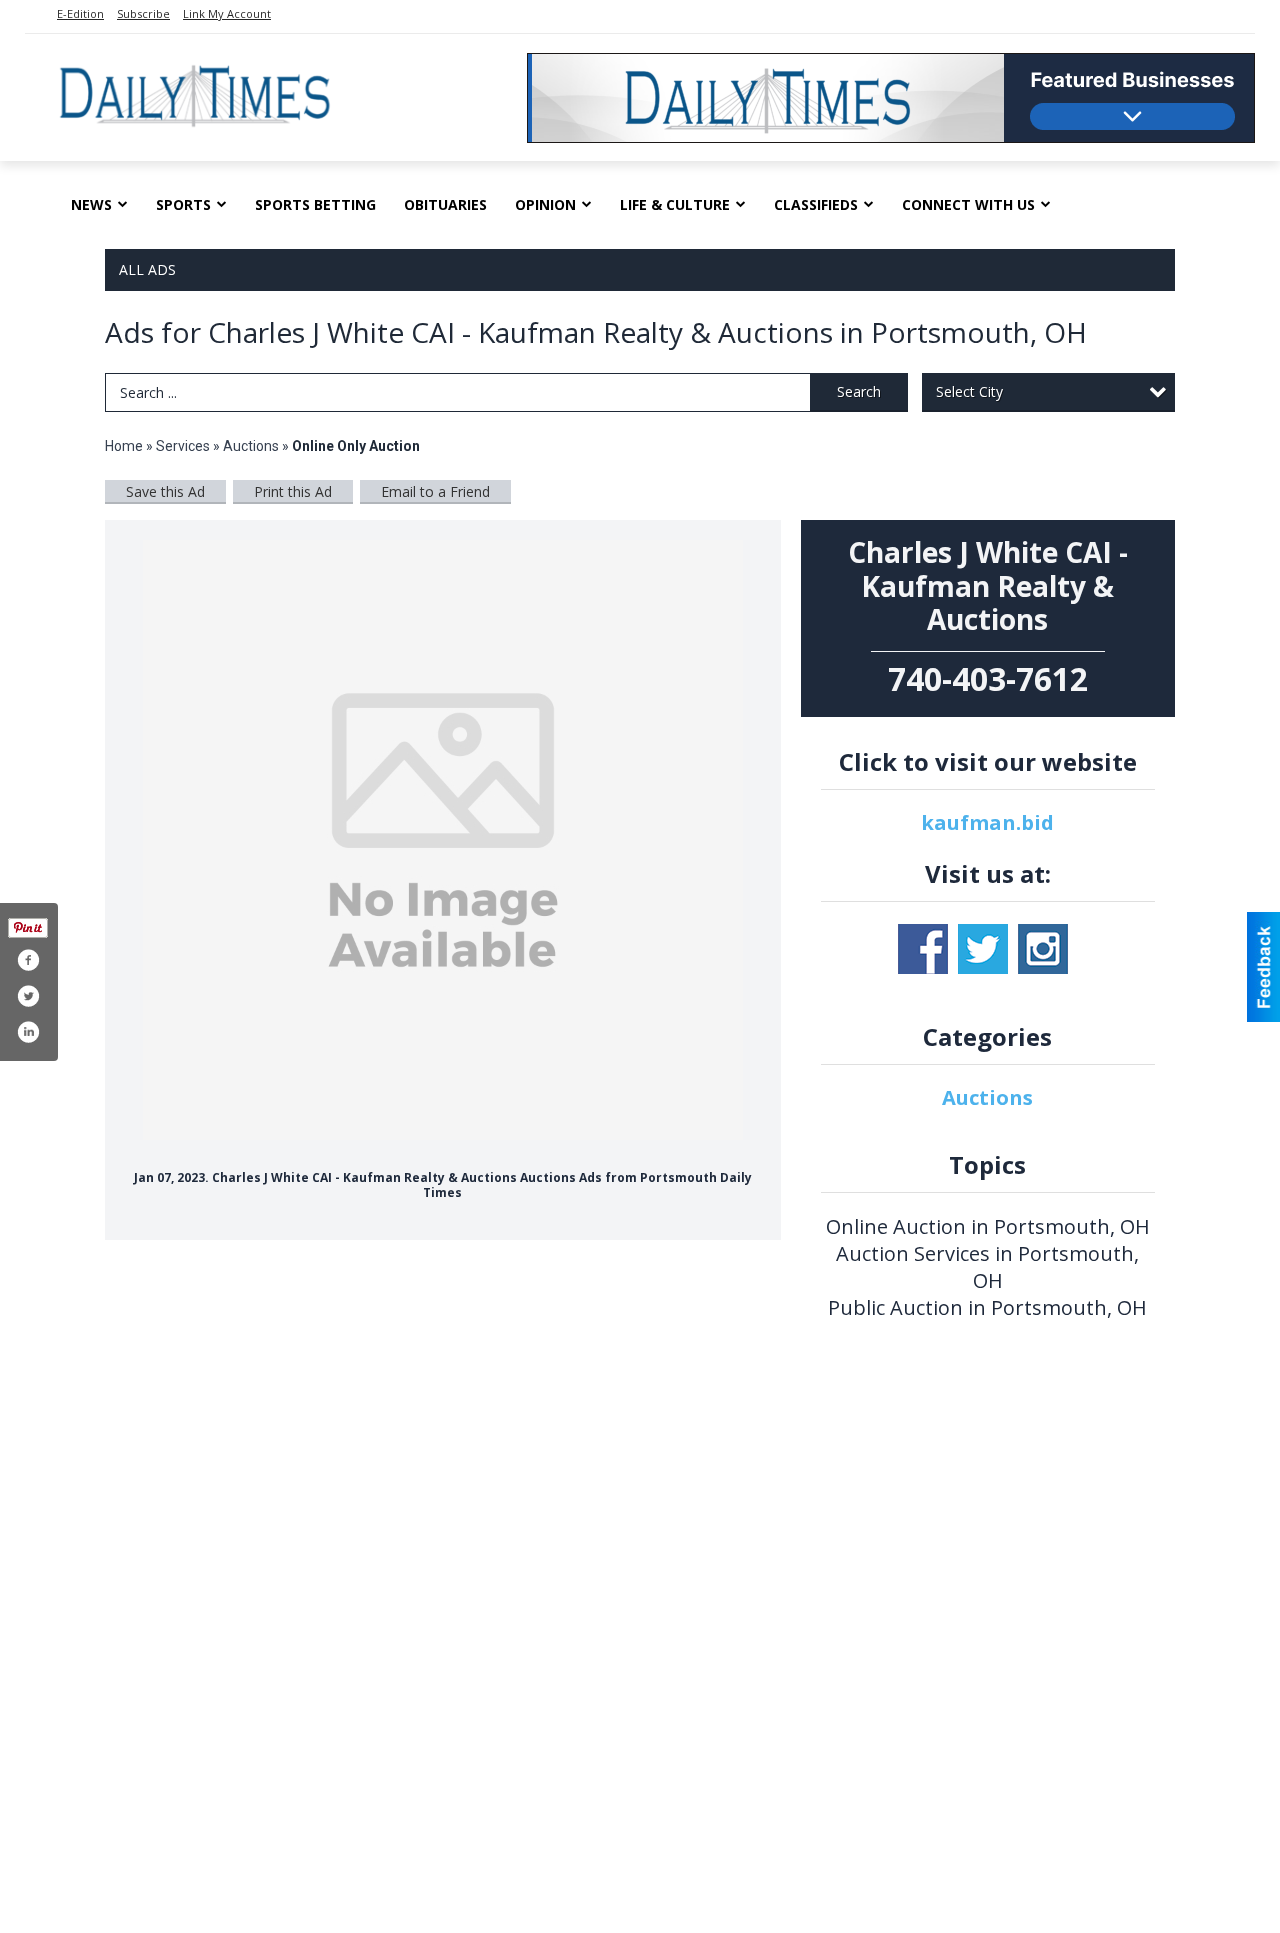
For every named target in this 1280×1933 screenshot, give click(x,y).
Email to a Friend (435, 491)
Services (183, 446)
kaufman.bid (987, 822)
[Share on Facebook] (28, 960)
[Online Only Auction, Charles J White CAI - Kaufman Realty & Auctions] (443, 840)
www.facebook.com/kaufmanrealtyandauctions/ (923, 949)
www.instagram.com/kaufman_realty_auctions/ (1043, 949)
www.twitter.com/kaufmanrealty (983, 949)
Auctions (251, 446)
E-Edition (80, 13)
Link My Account (227, 13)
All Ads (147, 269)
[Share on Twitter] (28, 996)
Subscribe (143, 13)
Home (124, 446)
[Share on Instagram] (28, 1032)
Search (859, 391)
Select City (969, 391)
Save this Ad (165, 491)
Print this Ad (293, 491)
